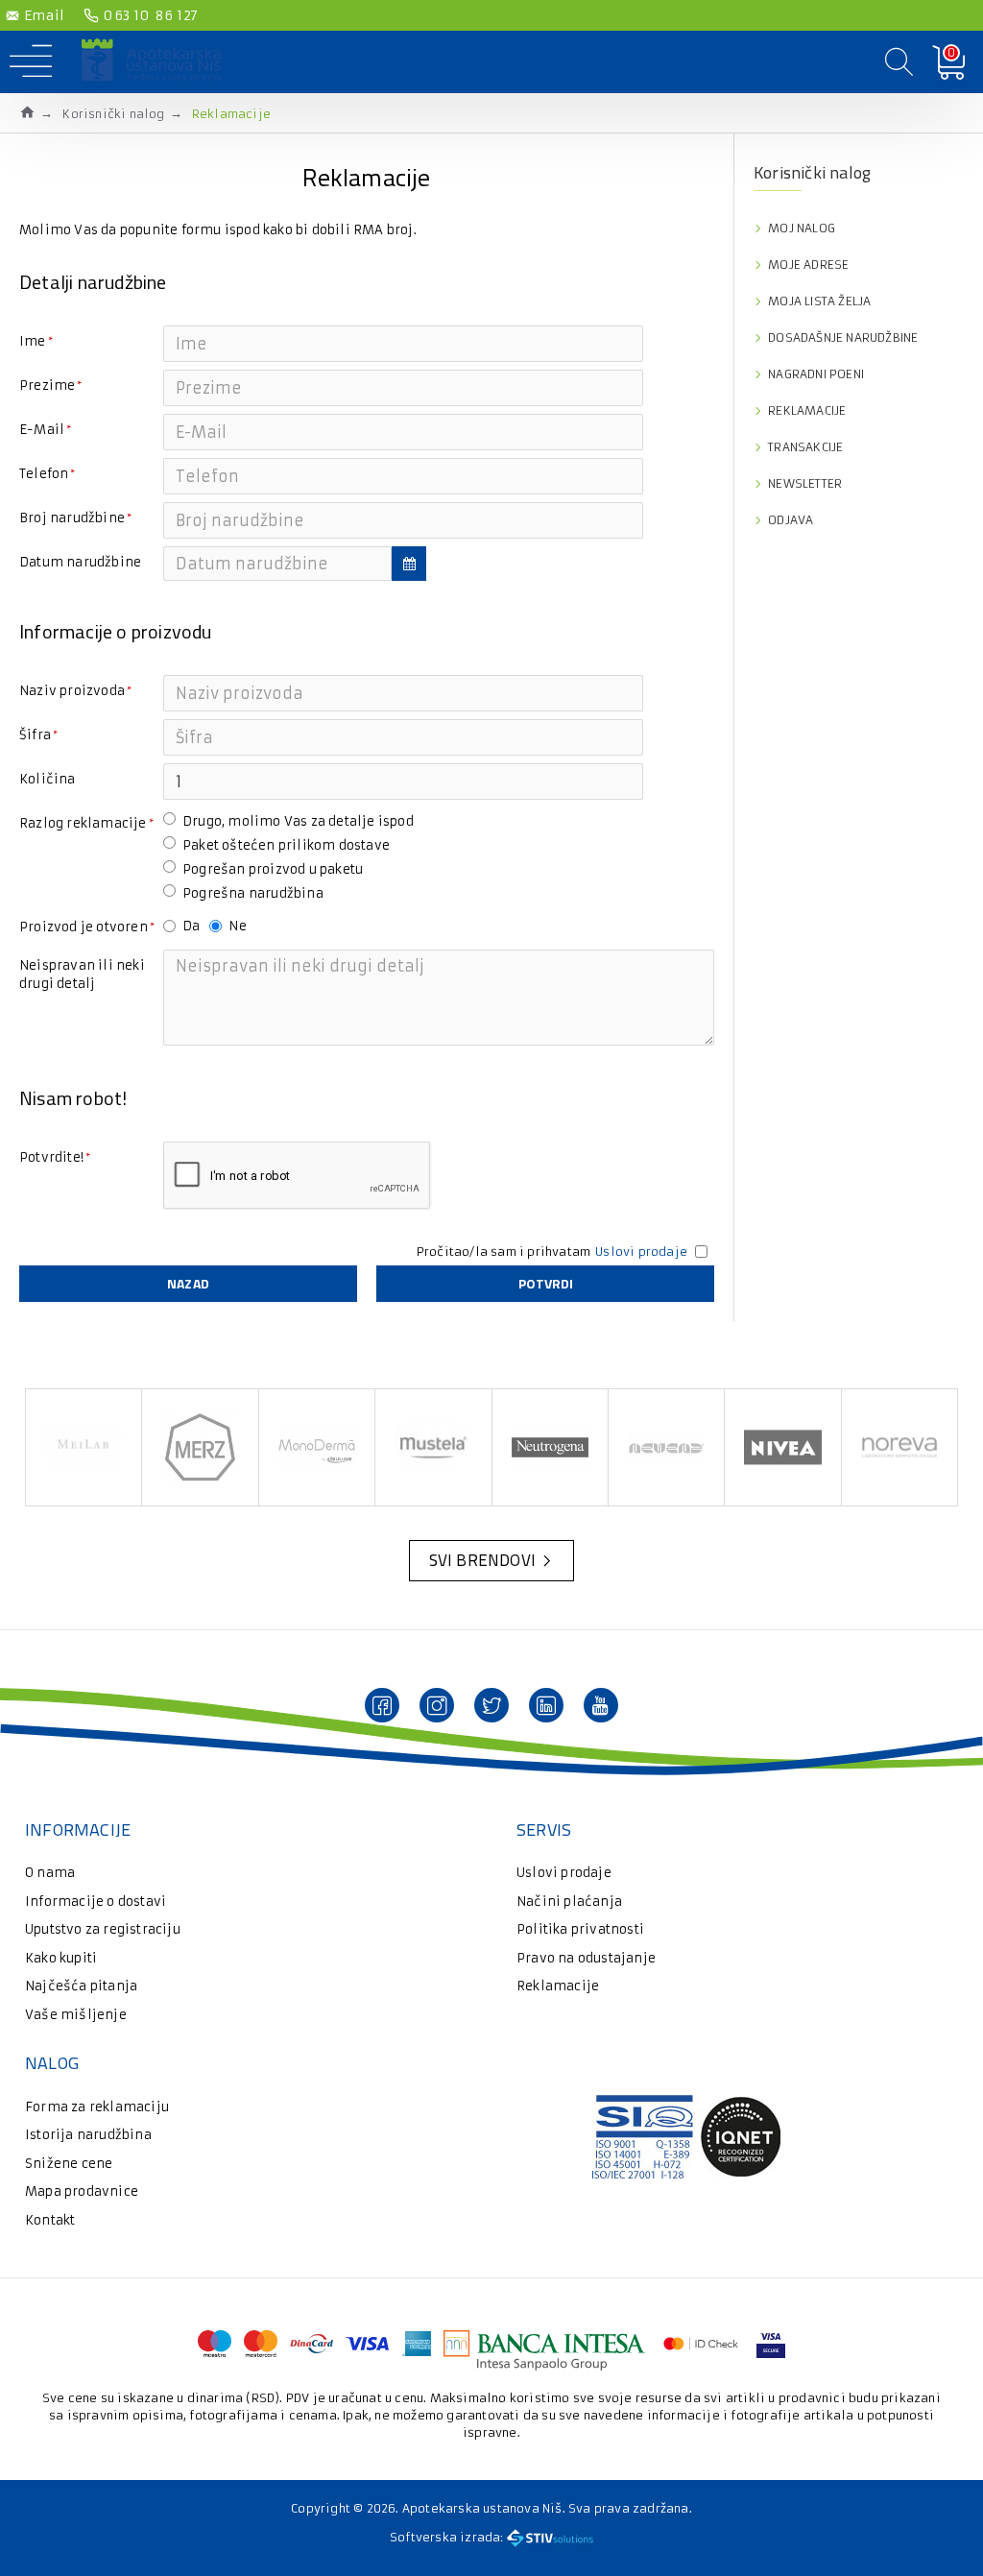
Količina (48, 779)
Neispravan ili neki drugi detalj (82, 975)
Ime (33, 341)
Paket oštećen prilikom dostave (286, 845)
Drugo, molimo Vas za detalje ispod (298, 821)
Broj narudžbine (72, 518)
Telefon (44, 474)
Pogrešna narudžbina (253, 893)
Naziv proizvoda (72, 691)
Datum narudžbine (80, 562)
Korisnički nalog (113, 114)
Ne (237, 926)
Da (191, 926)
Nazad (188, 1283)
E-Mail (42, 430)
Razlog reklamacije (83, 823)
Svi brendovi (482, 1560)
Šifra (35, 735)
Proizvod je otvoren (84, 927)
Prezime (47, 385)
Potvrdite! (51, 1157)
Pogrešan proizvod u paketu (273, 869)
